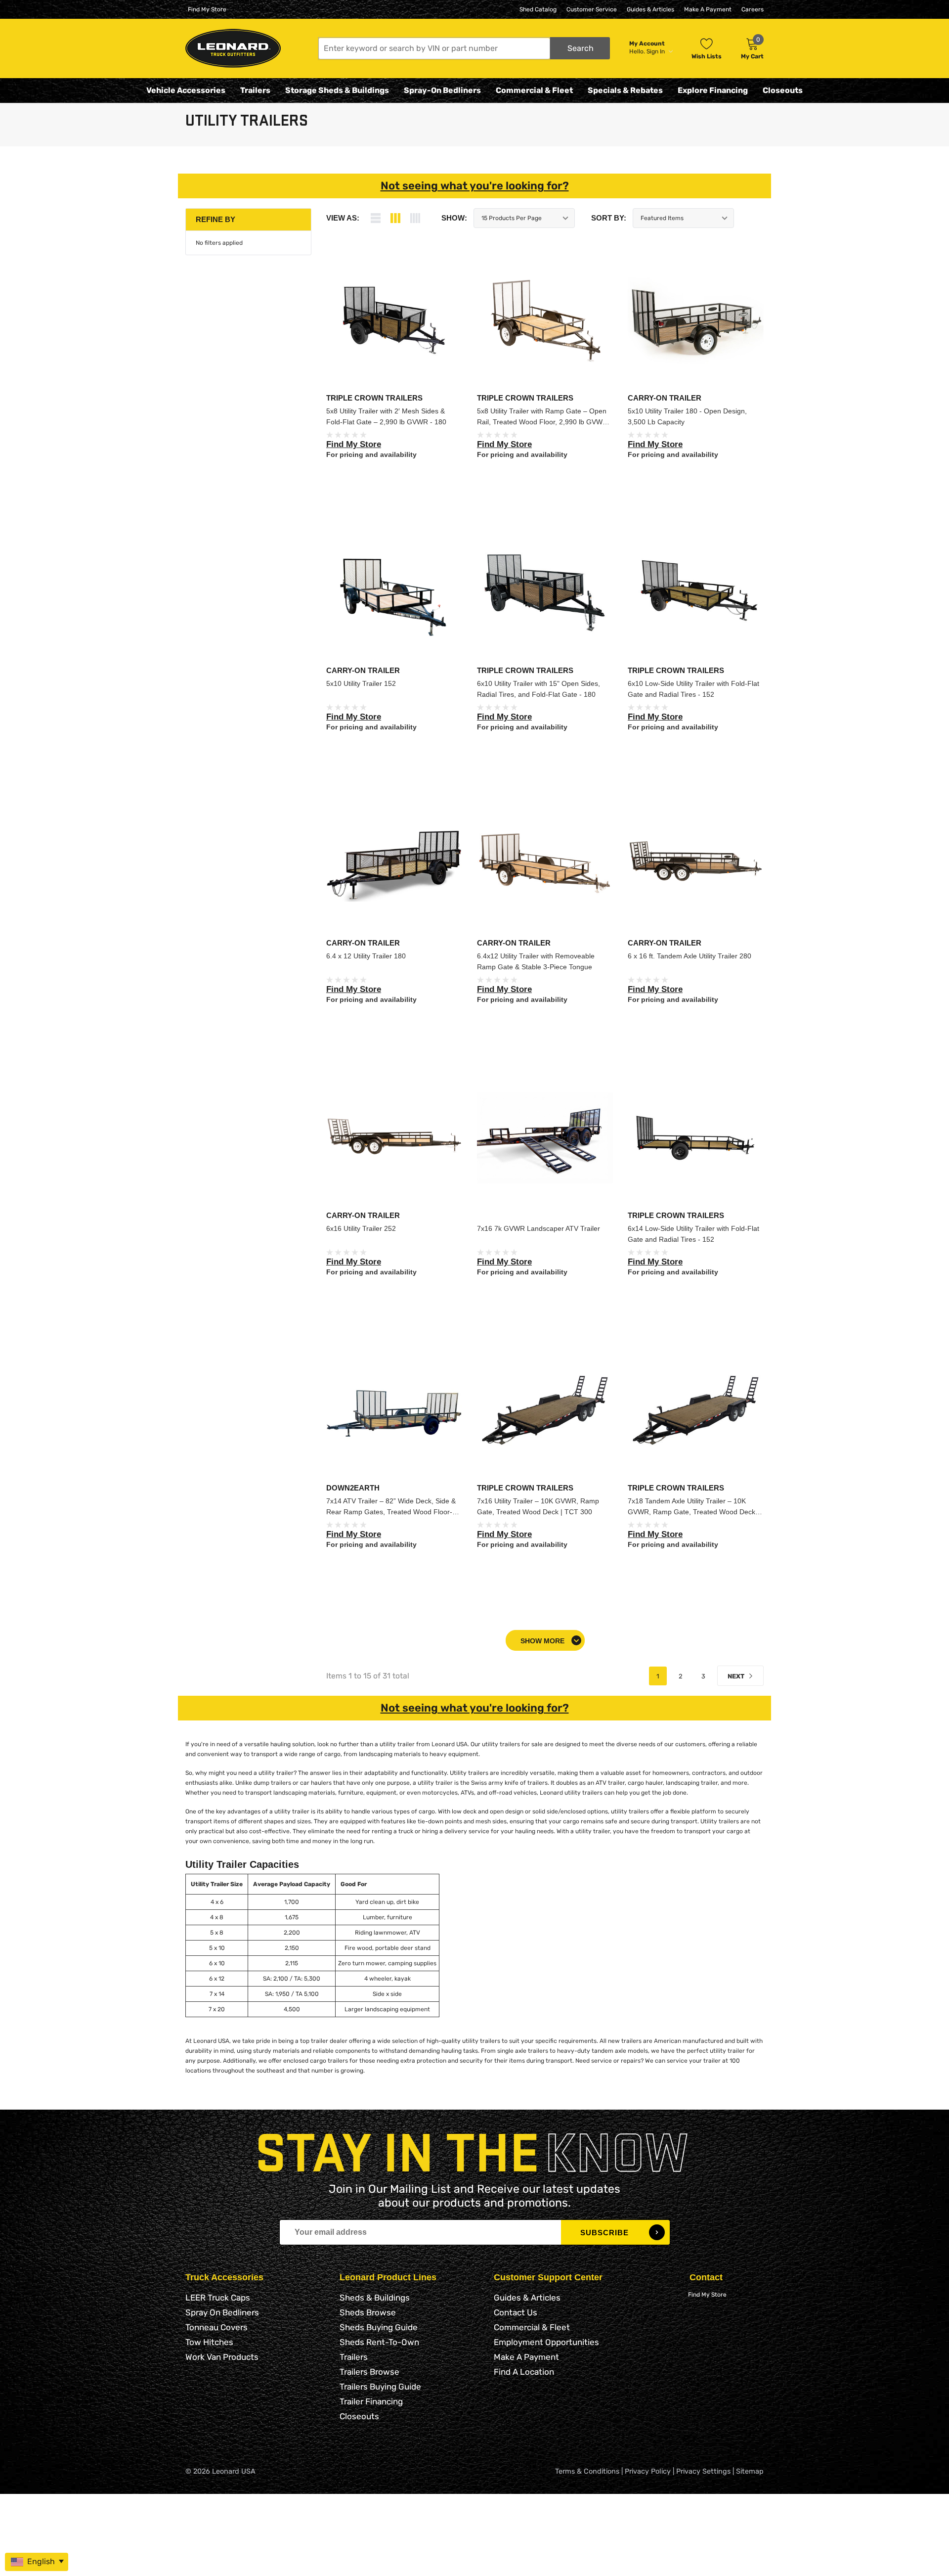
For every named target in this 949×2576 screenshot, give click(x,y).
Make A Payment (708, 9)
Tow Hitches (209, 2342)
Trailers (255, 90)
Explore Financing (713, 90)
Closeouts (783, 90)
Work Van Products (222, 2357)
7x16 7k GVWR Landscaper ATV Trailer (539, 1228)
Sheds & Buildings (375, 2298)
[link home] (233, 48)
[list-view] (376, 218)
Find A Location (524, 2372)
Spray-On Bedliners (442, 90)
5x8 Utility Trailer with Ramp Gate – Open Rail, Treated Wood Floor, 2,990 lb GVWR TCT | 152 (542, 422)
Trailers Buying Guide (380, 2387)
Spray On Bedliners (222, 2312)
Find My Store (207, 9)
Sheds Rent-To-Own (379, 2342)
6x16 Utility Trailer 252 (361, 1228)
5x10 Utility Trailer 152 (361, 683)
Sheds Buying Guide (379, 2327)
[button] (464, 48)
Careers (753, 9)
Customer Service (592, 9)
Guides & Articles (650, 9)
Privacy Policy (648, 2471)
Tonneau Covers (216, 2327)
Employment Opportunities (546, 2342)
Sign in (656, 51)
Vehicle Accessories (186, 90)
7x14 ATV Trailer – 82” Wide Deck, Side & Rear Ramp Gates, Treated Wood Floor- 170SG (391, 1512)
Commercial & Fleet (534, 90)
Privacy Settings (703, 2471)
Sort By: (609, 218)
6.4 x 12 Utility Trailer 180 (366, 956)
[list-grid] (415, 218)
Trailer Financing (371, 2401)
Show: (454, 218)
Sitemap (750, 2471)
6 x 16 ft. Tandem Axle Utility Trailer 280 (690, 956)
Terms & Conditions (587, 2471)
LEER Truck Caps (218, 2298)
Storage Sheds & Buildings (337, 90)
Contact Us (516, 2312)
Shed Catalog (538, 9)
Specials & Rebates (625, 90)
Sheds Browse (368, 2312)
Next (737, 1676)
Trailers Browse (369, 2372)
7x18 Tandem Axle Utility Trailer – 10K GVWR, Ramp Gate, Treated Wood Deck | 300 (693, 1512)
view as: (343, 218)
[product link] (394, 321)
